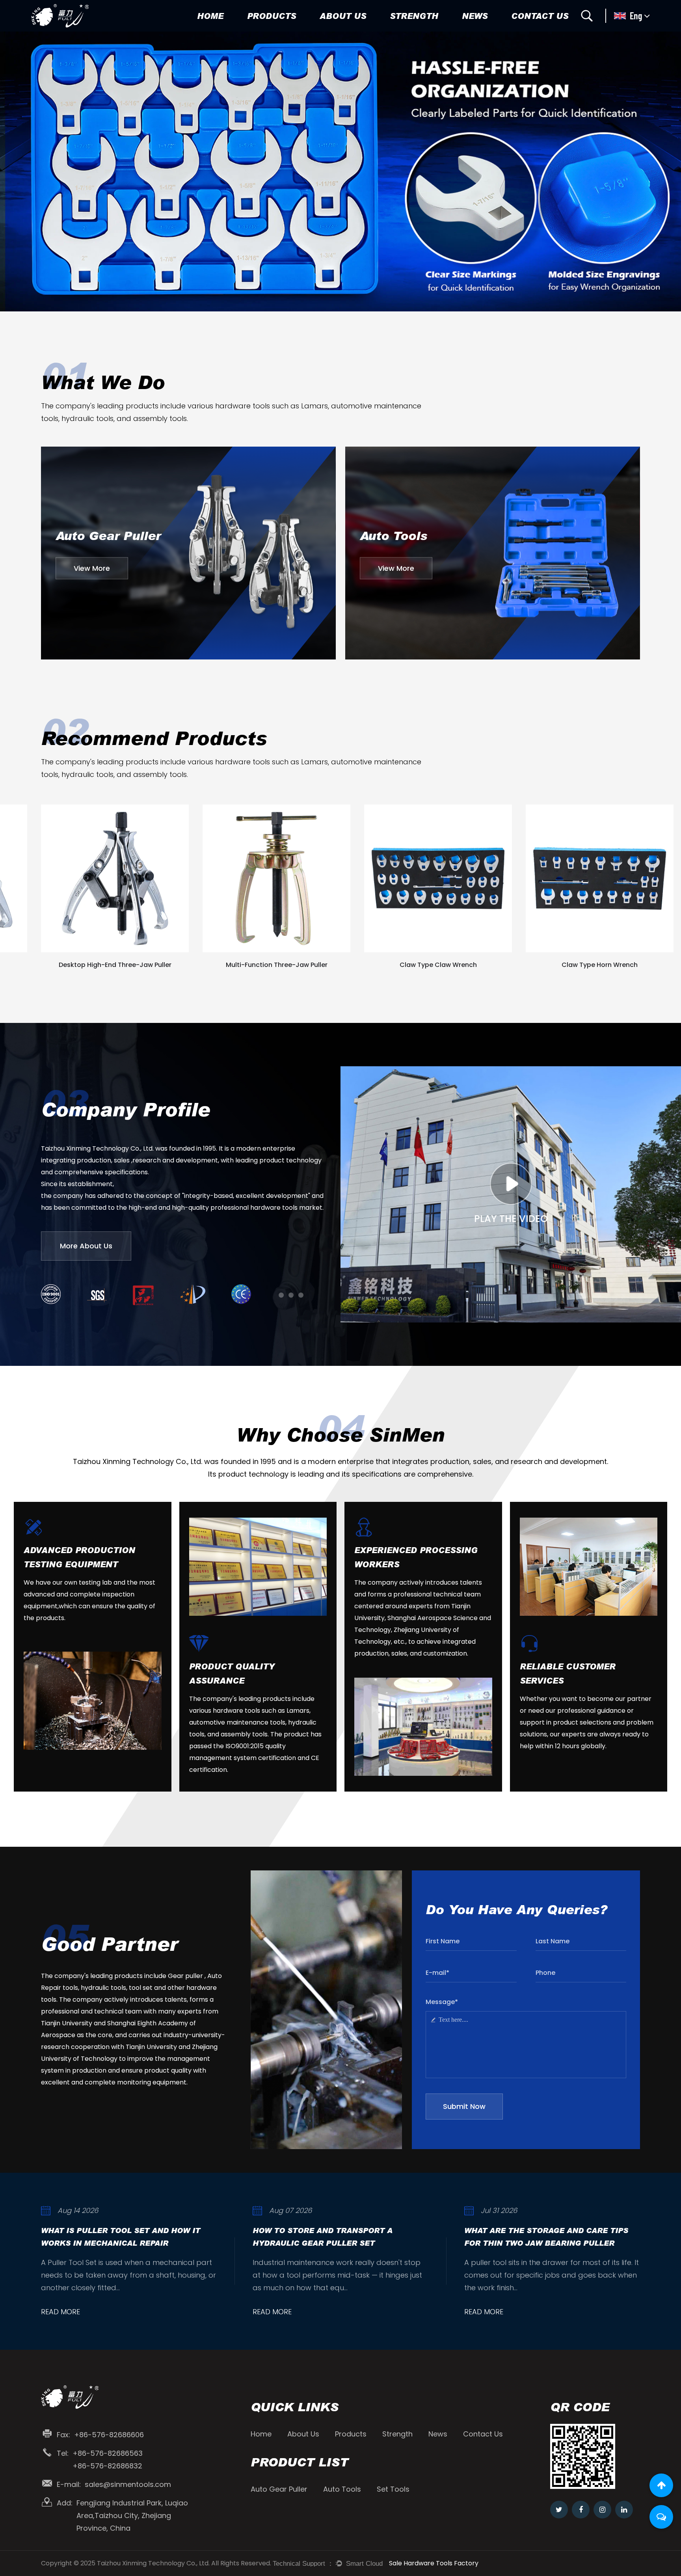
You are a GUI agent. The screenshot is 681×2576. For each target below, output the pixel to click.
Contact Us (540, 16)
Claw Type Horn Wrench (438, 965)
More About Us (86, 1246)
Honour (333, 30)
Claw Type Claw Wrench (277, 965)
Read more (60, 2312)
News (475, 16)
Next (665, 171)
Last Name (553, 1941)
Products (272, 16)
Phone (545, 1973)
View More (92, 568)
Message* (442, 2002)
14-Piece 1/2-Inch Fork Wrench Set (600, 965)
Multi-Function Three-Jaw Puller (115, 965)
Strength (414, 16)
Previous (16, 171)
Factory (333, 31)
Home (210, 16)
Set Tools (264, 29)
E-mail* (437, 1973)
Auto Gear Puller (274, 31)
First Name (443, 1941)
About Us (343, 16)
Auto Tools (265, 30)
